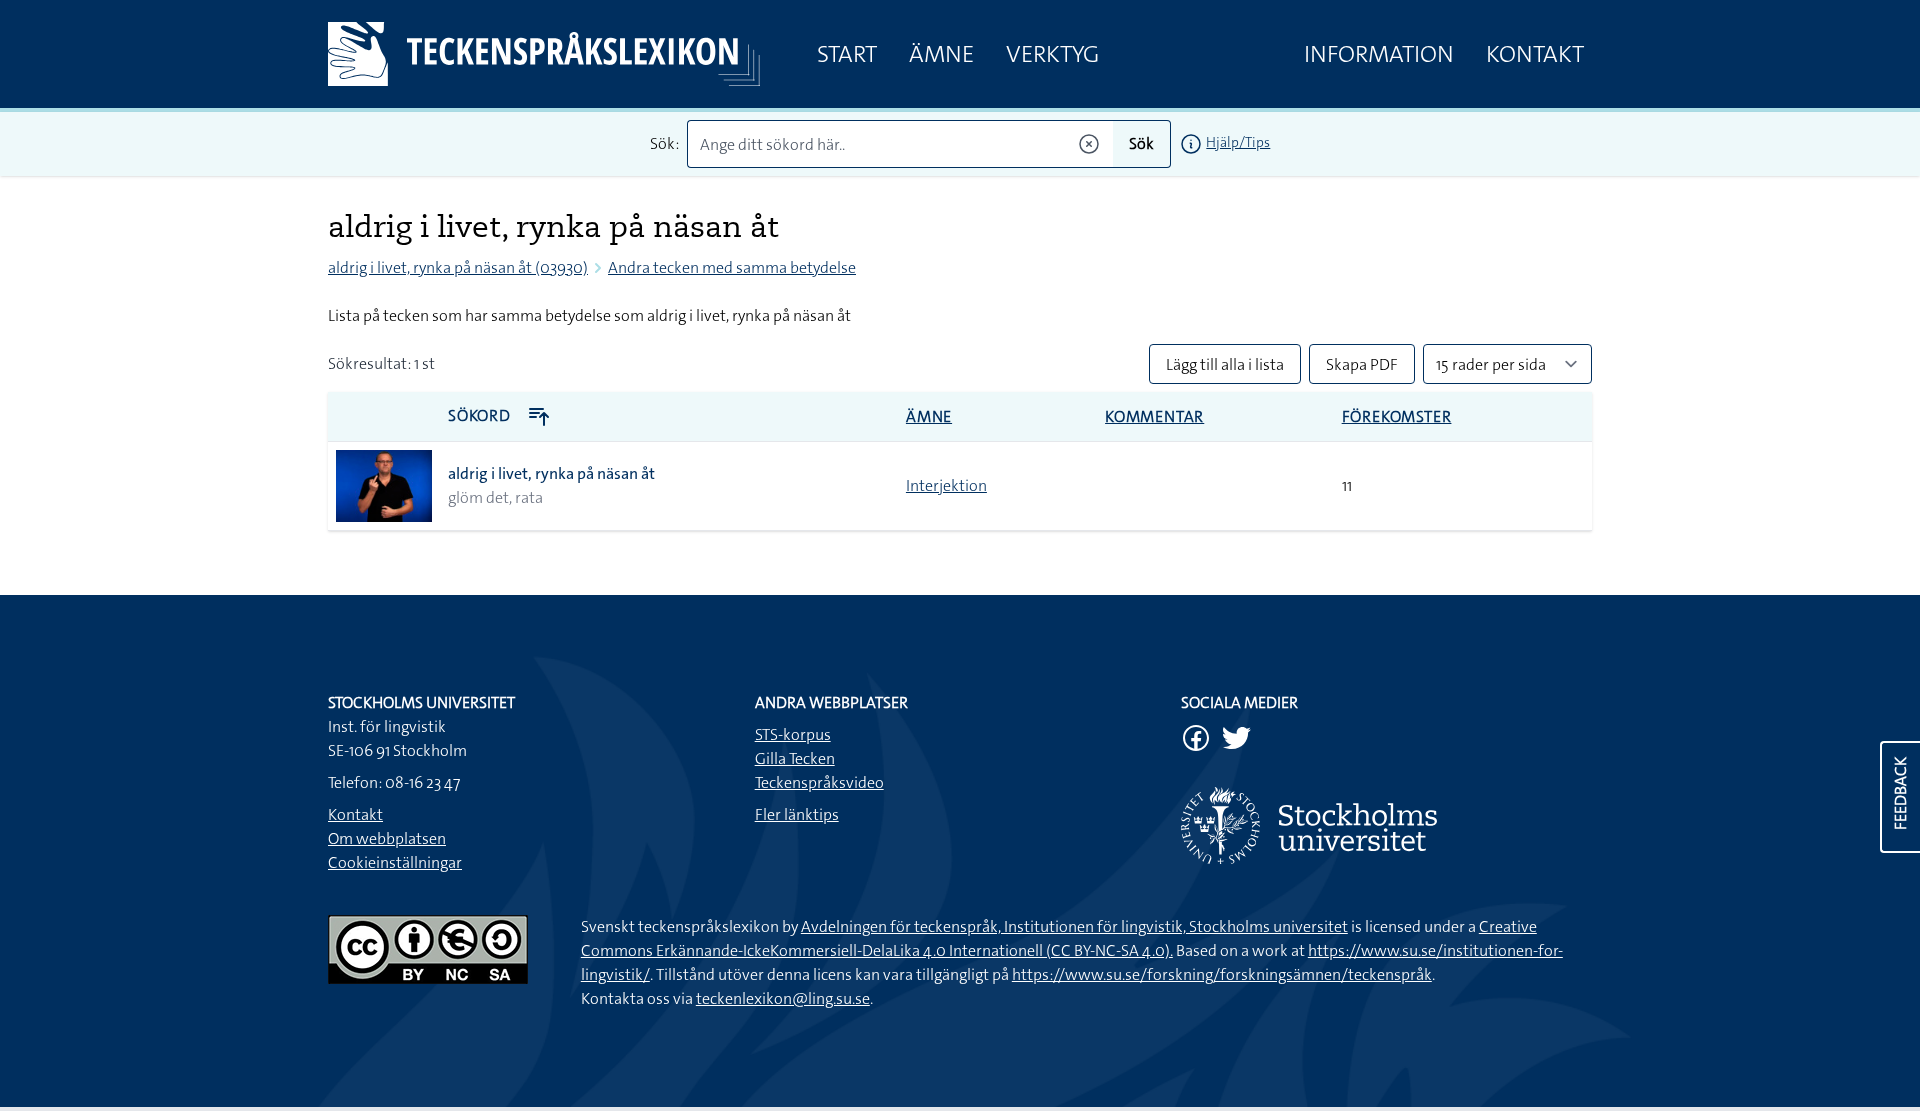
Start (847, 54)
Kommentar (1154, 416)
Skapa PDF (1362, 364)
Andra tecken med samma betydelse (732, 267)
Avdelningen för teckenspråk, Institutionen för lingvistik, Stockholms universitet (1074, 926)
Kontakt (1535, 54)
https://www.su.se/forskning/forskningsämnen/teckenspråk (1222, 974)
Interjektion (946, 485)
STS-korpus (793, 734)
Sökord (481, 415)
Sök (1141, 143)
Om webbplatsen (387, 838)
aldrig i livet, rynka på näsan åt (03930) (458, 267)
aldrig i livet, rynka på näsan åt (551, 473)
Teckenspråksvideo (819, 782)
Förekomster (1397, 416)
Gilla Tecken (795, 758)
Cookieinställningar (395, 862)
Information (1379, 54)
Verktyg (1052, 54)
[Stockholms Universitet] (1386, 825)
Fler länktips (797, 814)
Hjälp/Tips (1238, 142)
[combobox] (900, 144)
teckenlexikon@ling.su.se (783, 998)
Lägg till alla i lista (1225, 364)
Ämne (941, 54)
